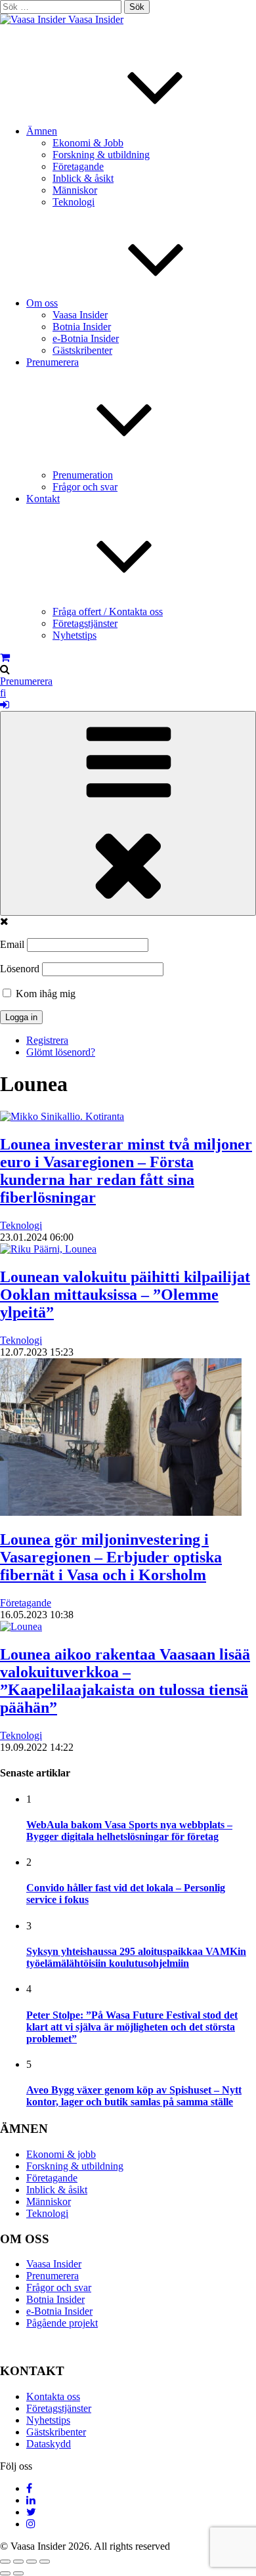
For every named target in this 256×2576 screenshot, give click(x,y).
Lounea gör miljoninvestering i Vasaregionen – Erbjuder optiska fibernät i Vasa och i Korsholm (111, 1557)
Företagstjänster (85, 623)
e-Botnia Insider (86, 338)
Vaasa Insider (96, 19)
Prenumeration (83, 475)
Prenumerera (26, 681)
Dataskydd (49, 2444)
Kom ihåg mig (44, 994)
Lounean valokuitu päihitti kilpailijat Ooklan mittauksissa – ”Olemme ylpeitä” (125, 1295)
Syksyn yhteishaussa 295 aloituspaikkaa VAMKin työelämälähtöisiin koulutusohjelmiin (136, 1957)
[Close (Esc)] (5, 2562)
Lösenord (20, 969)
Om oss (42, 303)
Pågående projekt (62, 2323)
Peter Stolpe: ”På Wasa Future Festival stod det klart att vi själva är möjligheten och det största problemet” (132, 2027)
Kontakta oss (53, 2396)
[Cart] (5, 657)
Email (12, 944)
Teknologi (74, 202)
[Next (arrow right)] (18, 2573)
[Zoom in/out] (45, 2562)
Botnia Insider (82, 327)
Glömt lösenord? (61, 1052)
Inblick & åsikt (83, 178)
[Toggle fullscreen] (32, 2562)
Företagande (78, 166)
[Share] (18, 2562)
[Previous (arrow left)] (5, 2573)
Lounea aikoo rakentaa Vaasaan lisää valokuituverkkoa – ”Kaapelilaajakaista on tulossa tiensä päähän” (125, 1681)
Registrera (47, 1040)
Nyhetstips (75, 635)
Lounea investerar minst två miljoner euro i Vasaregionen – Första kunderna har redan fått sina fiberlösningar (126, 1171)
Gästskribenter (82, 350)
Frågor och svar (85, 487)
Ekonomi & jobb (61, 2154)
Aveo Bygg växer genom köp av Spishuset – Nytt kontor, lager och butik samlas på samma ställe (134, 2096)
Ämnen (42, 131)
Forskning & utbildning (101, 155)
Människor (75, 190)
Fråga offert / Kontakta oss (108, 612)
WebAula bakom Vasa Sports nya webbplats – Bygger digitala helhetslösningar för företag (129, 1831)
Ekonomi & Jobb (88, 143)
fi (3, 693)
